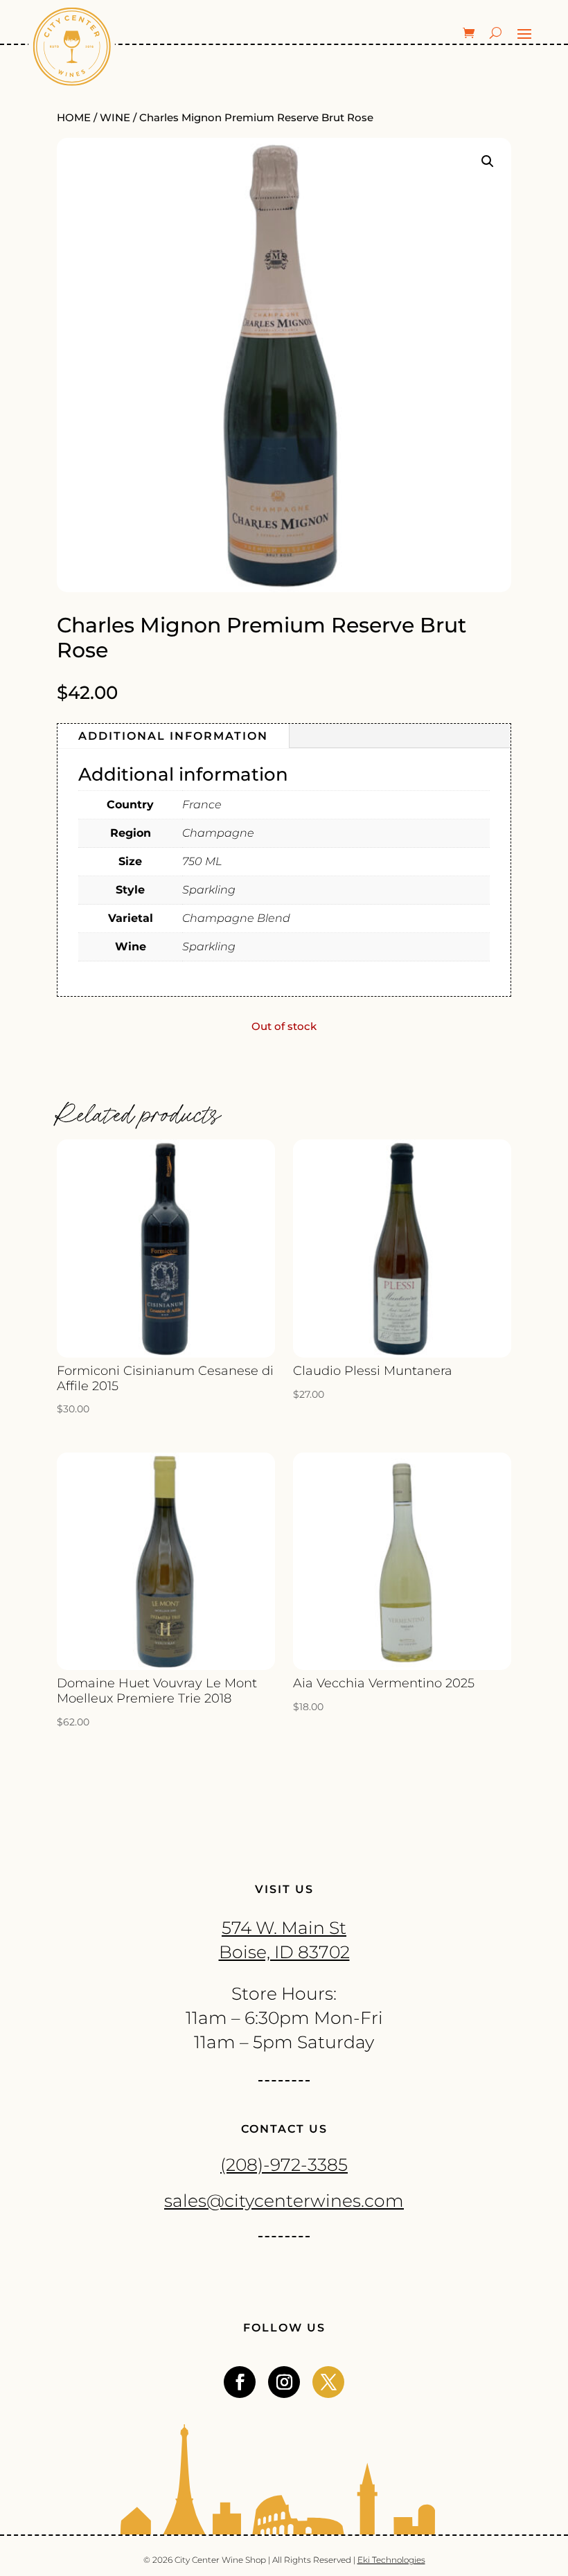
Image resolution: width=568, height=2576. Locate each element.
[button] (488, 161)
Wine (115, 118)
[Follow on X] (328, 2382)
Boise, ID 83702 (284, 1952)
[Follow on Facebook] (240, 2382)
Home (74, 118)
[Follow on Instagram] (284, 2382)
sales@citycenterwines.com (284, 2201)
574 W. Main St (284, 1928)
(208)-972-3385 (284, 2165)
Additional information (173, 736)
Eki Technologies (391, 2560)
